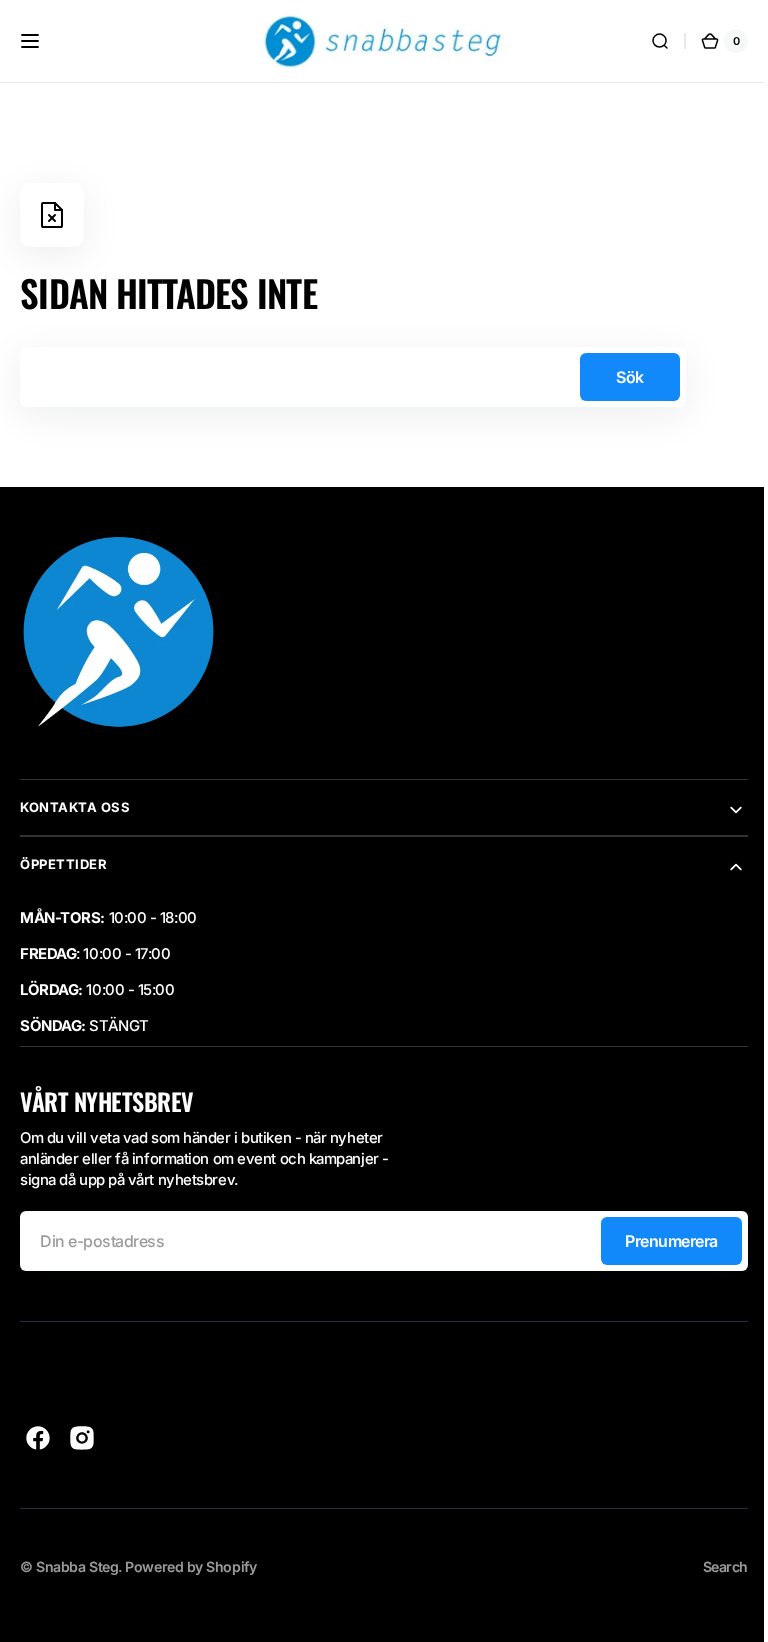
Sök (630, 377)
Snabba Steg (77, 1566)
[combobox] (353, 377)
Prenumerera (656, 1241)
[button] (30, 41)
